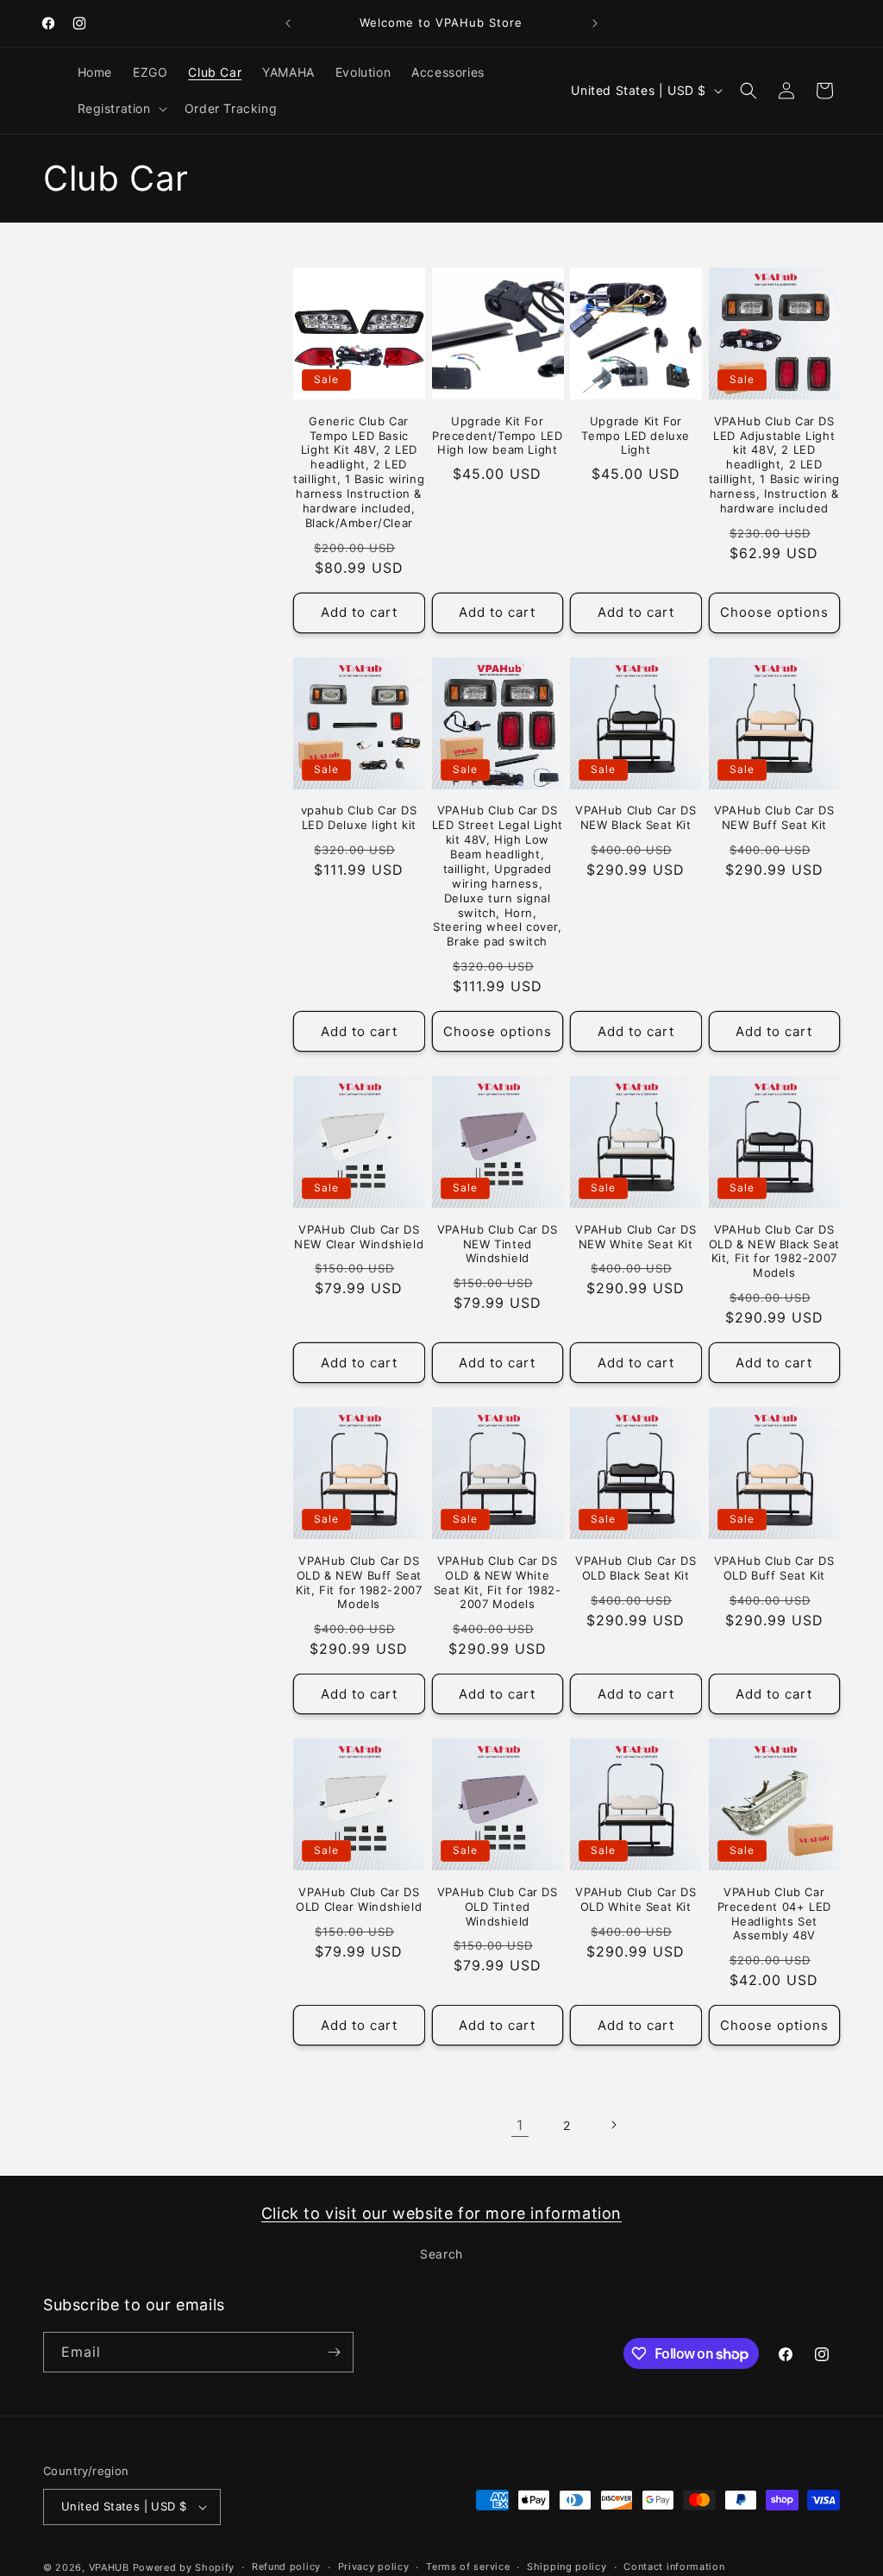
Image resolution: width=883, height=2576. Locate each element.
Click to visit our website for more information (441, 2213)
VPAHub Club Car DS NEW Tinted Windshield (498, 1244)
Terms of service (468, 2567)
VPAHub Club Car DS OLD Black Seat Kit (636, 1568)
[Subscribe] (334, 2352)
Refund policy (286, 2567)
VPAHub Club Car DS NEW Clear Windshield (359, 1237)
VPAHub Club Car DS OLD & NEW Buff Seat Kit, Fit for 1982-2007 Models (359, 1583)
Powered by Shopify (184, 2567)
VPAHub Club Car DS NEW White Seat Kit (636, 1237)
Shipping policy (567, 2567)
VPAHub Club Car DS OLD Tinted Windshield (498, 1907)
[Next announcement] (595, 23)
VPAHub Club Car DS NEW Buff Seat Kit (774, 817)
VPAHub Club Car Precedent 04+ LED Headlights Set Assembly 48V (774, 1914)
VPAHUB (109, 2567)
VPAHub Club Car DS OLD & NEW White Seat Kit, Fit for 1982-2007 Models (498, 1583)
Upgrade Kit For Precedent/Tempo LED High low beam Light (497, 436)
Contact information (674, 2567)
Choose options (774, 612)
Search (441, 2254)
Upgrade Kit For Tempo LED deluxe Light (636, 436)
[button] (121, 109)
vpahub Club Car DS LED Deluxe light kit (359, 817)
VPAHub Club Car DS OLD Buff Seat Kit (774, 1568)
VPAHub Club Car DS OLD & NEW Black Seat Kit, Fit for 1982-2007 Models (774, 1251)
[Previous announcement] (288, 23)
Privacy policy (374, 2567)
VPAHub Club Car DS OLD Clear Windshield (359, 1899)
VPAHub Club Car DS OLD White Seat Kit (636, 1899)
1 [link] (520, 2125)
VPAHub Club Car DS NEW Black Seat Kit (636, 817)
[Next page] (613, 2125)
